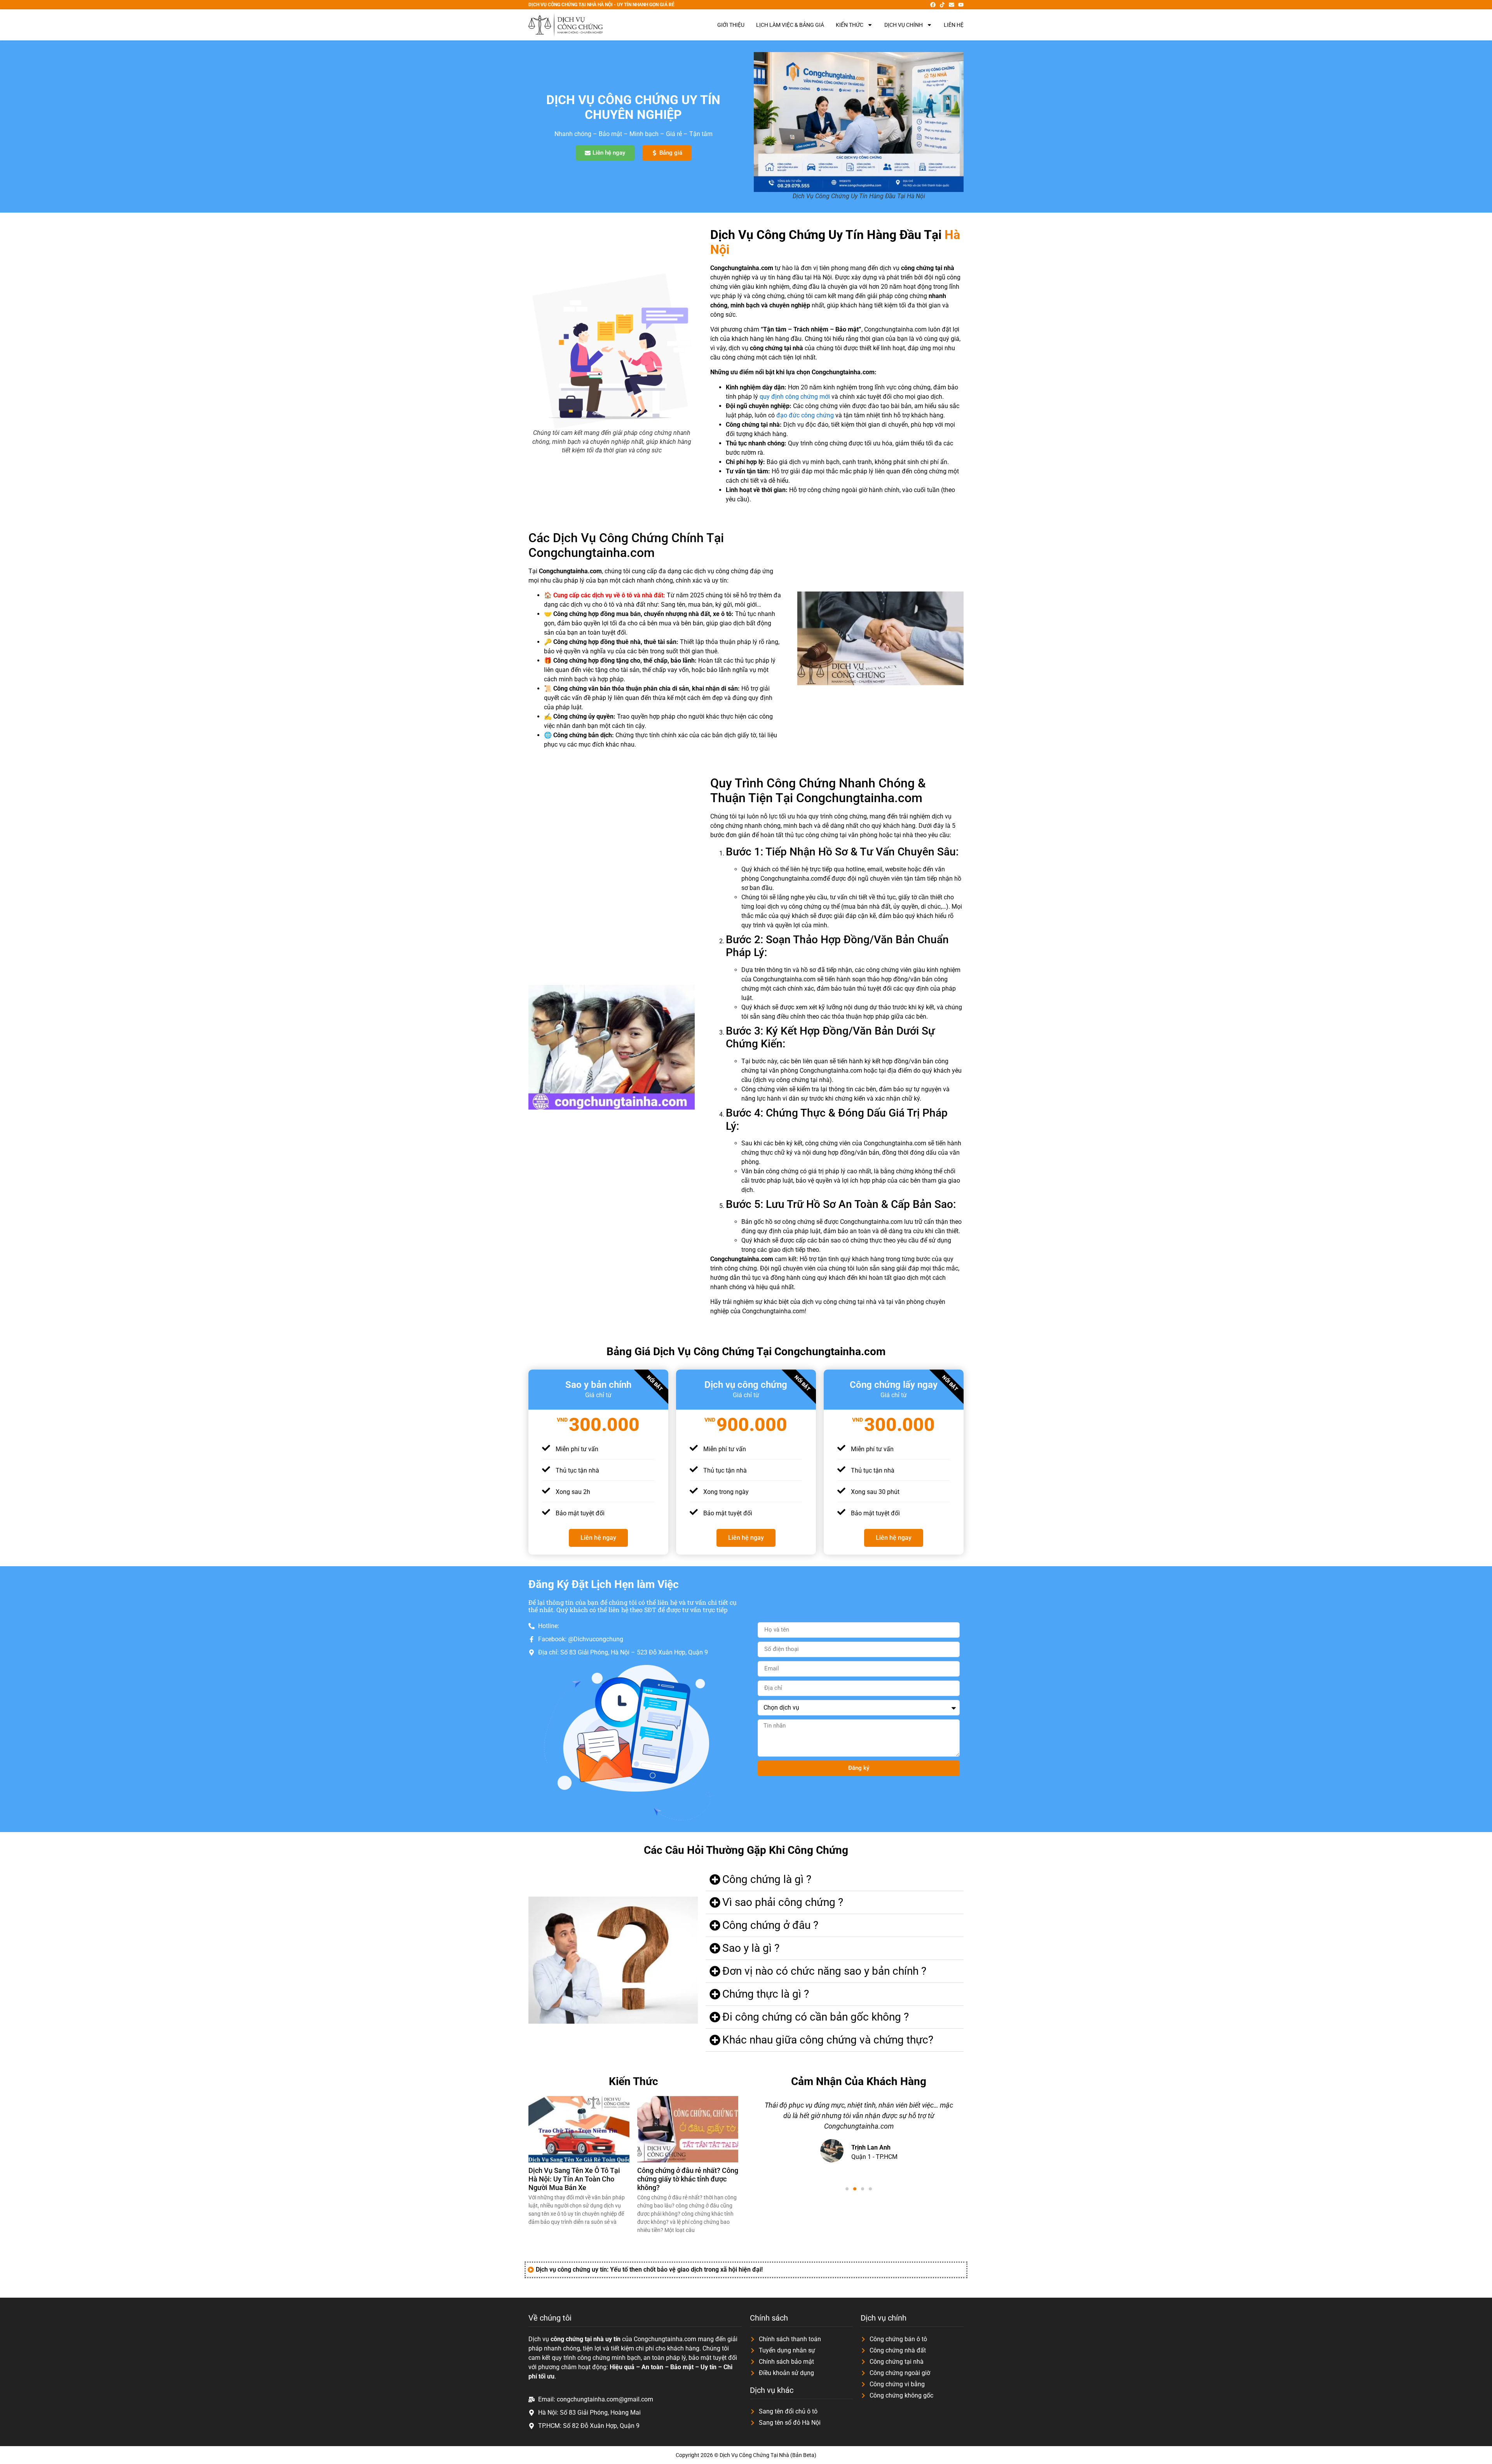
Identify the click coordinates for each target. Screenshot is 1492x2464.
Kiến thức (850, 25)
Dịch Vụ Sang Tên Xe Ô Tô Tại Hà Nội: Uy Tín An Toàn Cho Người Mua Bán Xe (574, 2179)
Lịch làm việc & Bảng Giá (790, 25)
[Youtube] (961, 5)
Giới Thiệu (731, 25)
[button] (835, 1880)
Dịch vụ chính (904, 25)
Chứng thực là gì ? (766, 1994)
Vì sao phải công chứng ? (783, 1902)
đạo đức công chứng (805, 415)
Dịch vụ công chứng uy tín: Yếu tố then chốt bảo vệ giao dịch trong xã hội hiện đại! (649, 2269)
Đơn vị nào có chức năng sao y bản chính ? (824, 1971)
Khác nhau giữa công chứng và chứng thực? (828, 2040)
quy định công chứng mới (795, 397)
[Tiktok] (942, 5)
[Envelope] (952, 5)
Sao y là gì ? (751, 1948)
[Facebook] (933, 5)
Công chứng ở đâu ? (770, 1925)
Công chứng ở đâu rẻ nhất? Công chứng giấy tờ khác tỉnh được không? (688, 2179)
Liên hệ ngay (598, 1538)
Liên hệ (954, 25)
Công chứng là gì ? (767, 1879)
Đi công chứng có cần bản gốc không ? (816, 2017)
